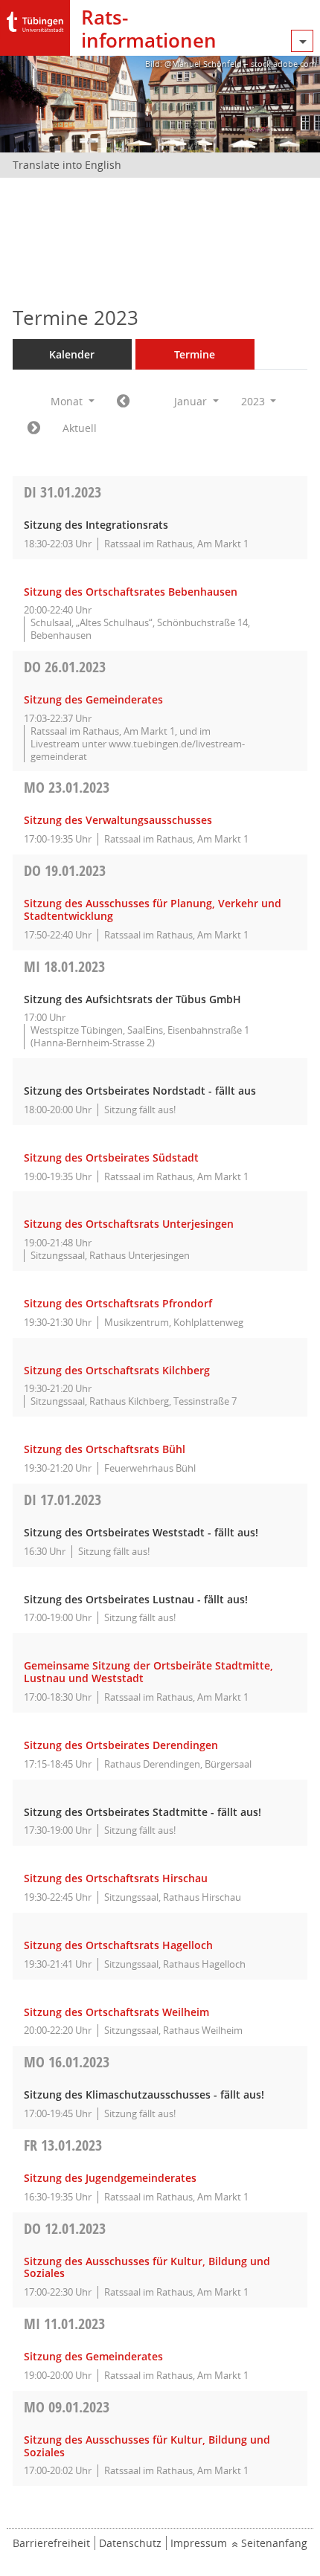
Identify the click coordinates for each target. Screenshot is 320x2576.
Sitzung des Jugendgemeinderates (110, 2178)
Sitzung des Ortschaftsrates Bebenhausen (131, 592)
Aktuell (80, 428)
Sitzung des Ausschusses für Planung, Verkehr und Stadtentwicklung (153, 909)
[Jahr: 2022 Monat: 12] (123, 402)
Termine (195, 354)
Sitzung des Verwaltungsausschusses (118, 820)
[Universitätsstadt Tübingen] (35, 18)
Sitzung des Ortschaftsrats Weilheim (116, 2012)
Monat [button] (68, 401)
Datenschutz (130, 2543)
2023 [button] (255, 401)
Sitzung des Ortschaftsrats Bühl (105, 1449)
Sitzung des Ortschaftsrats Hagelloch (118, 1945)
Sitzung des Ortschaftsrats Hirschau (116, 1878)
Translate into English (67, 165)
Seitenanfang (274, 2543)
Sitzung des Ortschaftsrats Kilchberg (117, 1370)
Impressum (199, 2543)
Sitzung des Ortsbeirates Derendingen (121, 1745)
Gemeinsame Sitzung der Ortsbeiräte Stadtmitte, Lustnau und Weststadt (148, 1672)
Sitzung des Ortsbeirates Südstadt (111, 1157)
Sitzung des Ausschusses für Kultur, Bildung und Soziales (147, 2267)
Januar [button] (192, 401)
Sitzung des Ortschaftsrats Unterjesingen (129, 1224)
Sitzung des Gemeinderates (93, 699)
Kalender (72, 354)
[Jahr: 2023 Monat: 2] (34, 428)
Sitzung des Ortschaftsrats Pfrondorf (118, 1303)
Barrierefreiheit (51, 2543)
